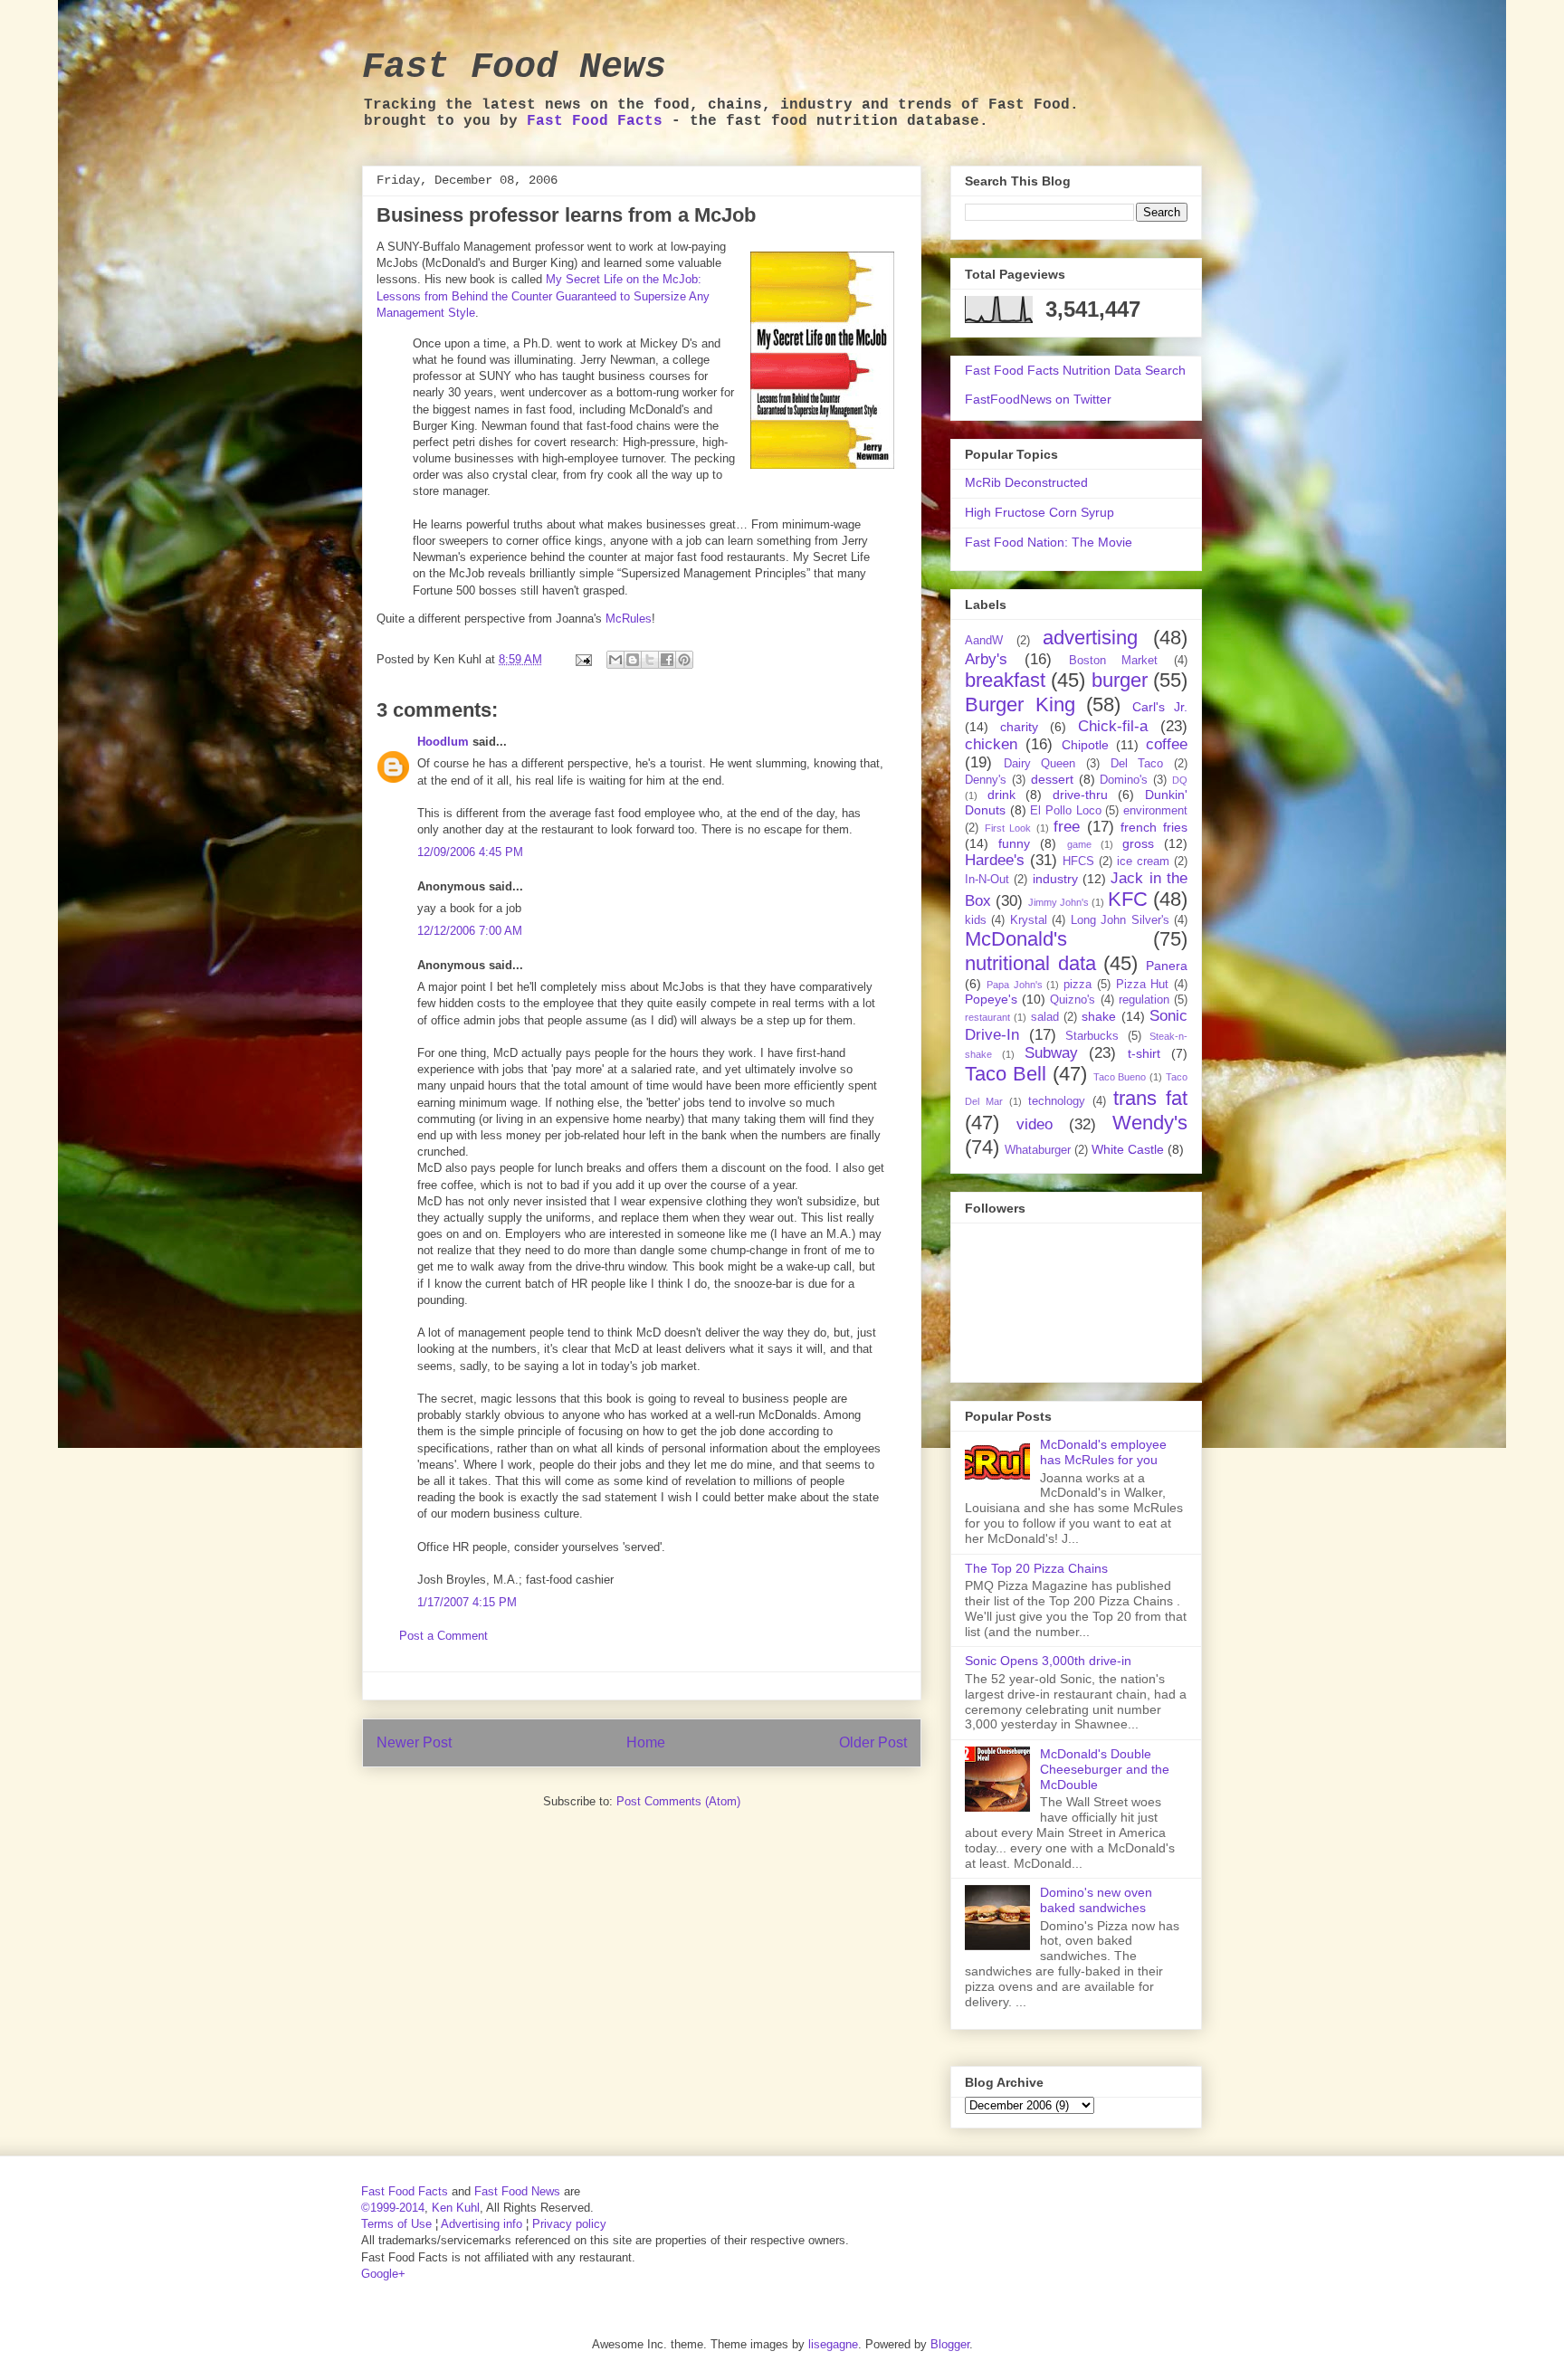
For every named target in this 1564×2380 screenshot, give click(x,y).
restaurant (987, 1017)
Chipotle (1085, 745)
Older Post (873, 1742)
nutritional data (1030, 963)
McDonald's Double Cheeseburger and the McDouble (1105, 1769)
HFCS (1078, 862)
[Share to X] (650, 660)
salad (1045, 1017)
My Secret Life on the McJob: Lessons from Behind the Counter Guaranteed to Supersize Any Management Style (543, 295)
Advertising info (482, 2224)
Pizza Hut (1143, 985)
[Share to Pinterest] (684, 660)
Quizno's (1073, 1000)
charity (1019, 727)
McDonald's (1016, 939)
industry (1055, 879)
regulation (1144, 1000)
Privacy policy (569, 2224)
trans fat (1150, 1098)
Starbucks (1092, 1036)
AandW (984, 641)
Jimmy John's (1059, 902)
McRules (629, 619)
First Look (1008, 828)
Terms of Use (396, 2224)
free (1067, 827)
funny (1014, 843)
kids (976, 920)
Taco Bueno (1120, 1077)
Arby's (986, 659)
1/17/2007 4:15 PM (467, 1602)
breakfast (1005, 680)
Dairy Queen (1040, 764)
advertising (1090, 638)
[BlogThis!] (633, 660)
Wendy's (1150, 1123)
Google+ (383, 2274)
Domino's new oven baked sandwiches (1096, 1900)
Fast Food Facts (595, 121)
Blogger (950, 2344)
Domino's (1124, 780)
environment (1155, 811)
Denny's (986, 780)
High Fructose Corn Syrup (1039, 512)
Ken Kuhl (456, 2208)
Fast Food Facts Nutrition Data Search (1075, 370)
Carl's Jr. (1160, 707)
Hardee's (995, 860)
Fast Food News (514, 67)
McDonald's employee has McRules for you (1103, 1452)
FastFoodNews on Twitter (1038, 399)
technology (1057, 1101)
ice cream (1143, 862)
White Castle (1128, 1149)
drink (1001, 795)
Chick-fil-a (1113, 726)
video (1035, 1124)
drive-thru (1080, 795)
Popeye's (991, 999)
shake (1099, 1016)
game (1079, 844)
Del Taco (1137, 764)
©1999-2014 (393, 2208)
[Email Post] (582, 659)
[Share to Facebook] (667, 660)
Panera (1167, 966)
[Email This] (615, 660)
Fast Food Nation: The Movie (1049, 542)
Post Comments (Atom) (678, 1801)
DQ (1180, 780)
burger (1120, 680)
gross (1138, 843)
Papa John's (1015, 985)
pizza (1078, 985)
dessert (1052, 779)
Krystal (1029, 920)
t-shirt (1144, 1053)
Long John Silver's (1120, 920)
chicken (991, 744)
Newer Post (414, 1742)
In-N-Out (987, 880)
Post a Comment (443, 1636)
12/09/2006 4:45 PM (470, 852)
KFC (1128, 899)
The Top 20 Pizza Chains (1036, 1568)
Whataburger (1038, 1150)
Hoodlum (443, 742)
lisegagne (833, 2344)
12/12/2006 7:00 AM (470, 931)
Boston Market (1114, 661)
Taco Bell (1006, 1074)
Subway (1051, 1053)
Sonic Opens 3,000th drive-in (1048, 1661)
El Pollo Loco (1065, 811)
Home (646, 1742)
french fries (1154, 827)
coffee (1167, 744)
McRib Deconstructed (1026, 482)
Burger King (1020, 704)
